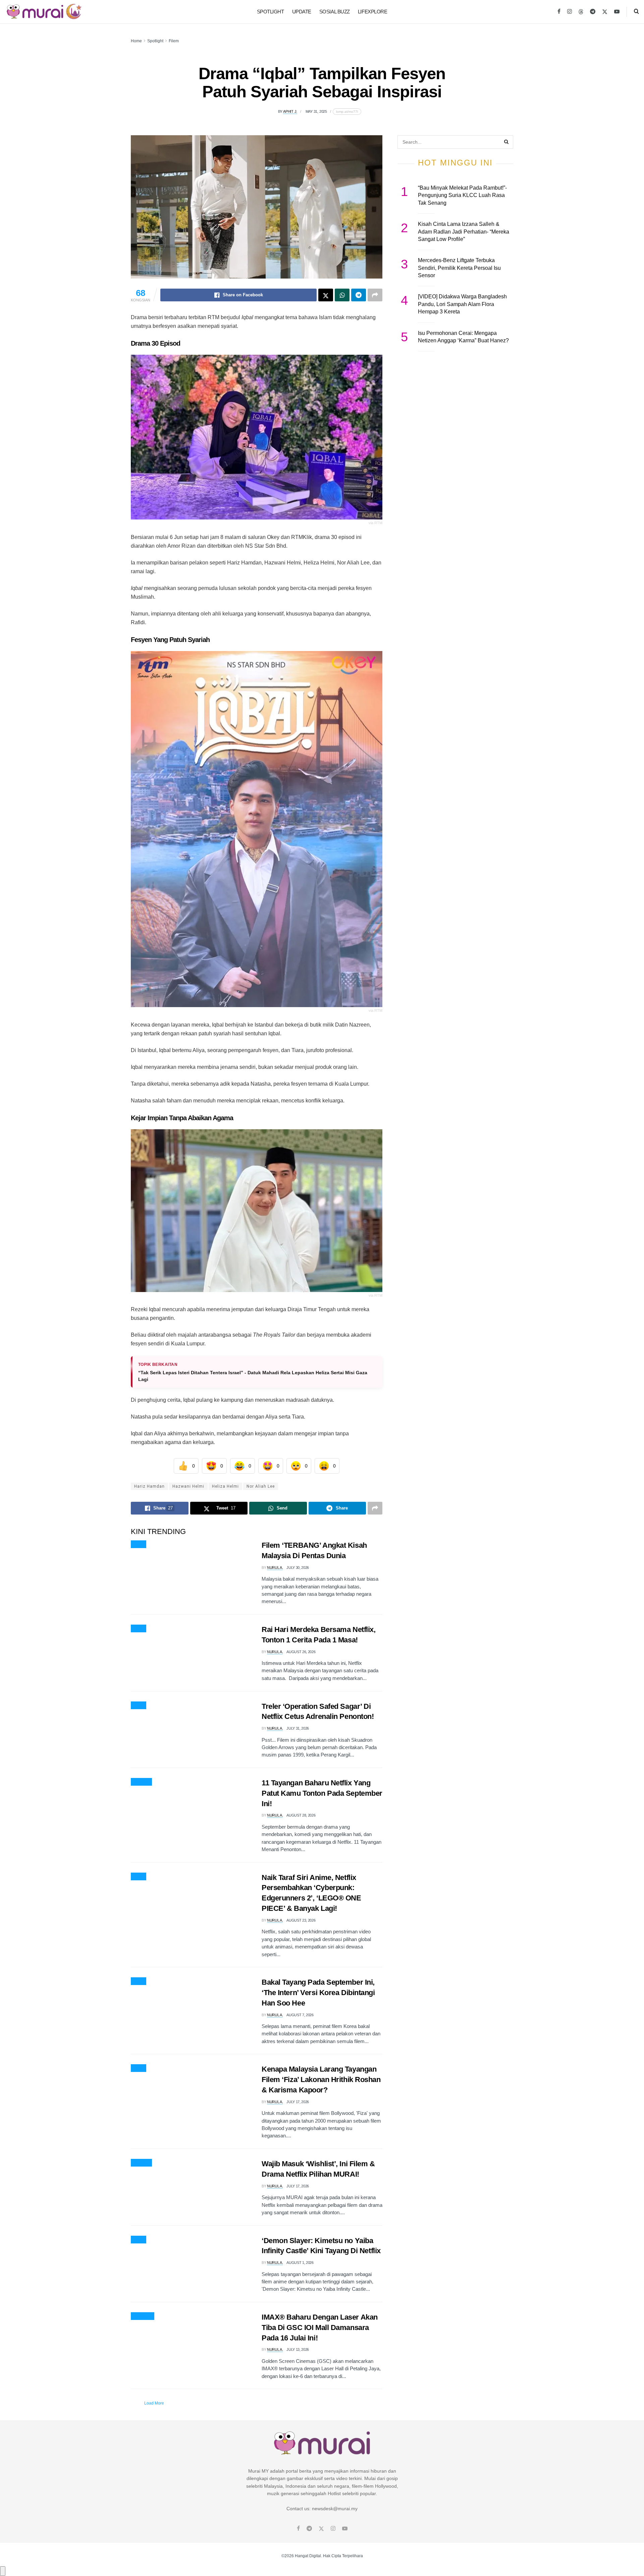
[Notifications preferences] (3, 2571)
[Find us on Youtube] (617, 12)
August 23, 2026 (301, 1920)
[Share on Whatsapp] (342, 295)
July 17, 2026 (298, 2102)
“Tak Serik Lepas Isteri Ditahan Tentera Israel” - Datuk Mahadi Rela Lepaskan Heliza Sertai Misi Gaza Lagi (253, 1376)
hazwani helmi (188, 1486)
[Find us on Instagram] (570, 12)
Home (136, 41)
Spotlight (271, 12)
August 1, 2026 (300, 2263)
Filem (174, 41)
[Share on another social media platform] (375, 295)
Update (302, 12)
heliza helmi (225, 1486)
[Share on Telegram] (359, 295)
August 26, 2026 (301, 1652)
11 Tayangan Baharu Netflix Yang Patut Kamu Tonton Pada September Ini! (322, 1793)
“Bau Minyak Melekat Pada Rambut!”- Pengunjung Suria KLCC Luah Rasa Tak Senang (462, 195)
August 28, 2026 (301, 1815)
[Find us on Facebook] (559, 12)
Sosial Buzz (335, 12)
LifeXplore (373, 12)
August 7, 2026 (300, 2015)
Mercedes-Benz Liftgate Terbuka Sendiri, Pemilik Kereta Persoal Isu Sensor (459, 268)
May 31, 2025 (316, 111)
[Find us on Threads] (581, 12)
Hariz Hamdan (149, 1486)
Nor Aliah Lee (261, 1486)
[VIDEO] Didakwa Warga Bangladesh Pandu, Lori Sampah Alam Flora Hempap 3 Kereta (462, 304)
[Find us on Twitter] (605, 12)
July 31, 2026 (298, 1728)
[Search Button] (636, 12)
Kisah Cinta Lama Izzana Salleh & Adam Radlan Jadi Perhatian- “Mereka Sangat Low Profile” (464, 232)
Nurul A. (275, 1568)
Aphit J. (290, 111)
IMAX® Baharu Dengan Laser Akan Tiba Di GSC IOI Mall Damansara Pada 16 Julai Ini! (320, 2327)
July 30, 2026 (298, 1568)
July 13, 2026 (298, 2349)
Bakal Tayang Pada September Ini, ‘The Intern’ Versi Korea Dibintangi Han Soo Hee (318, 1993)
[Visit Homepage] (44, 12)
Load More (154, 2403)
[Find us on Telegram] (593, 12)
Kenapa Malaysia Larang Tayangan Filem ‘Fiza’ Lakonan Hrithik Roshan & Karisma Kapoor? (321, 2079)
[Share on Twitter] (326, 295)
